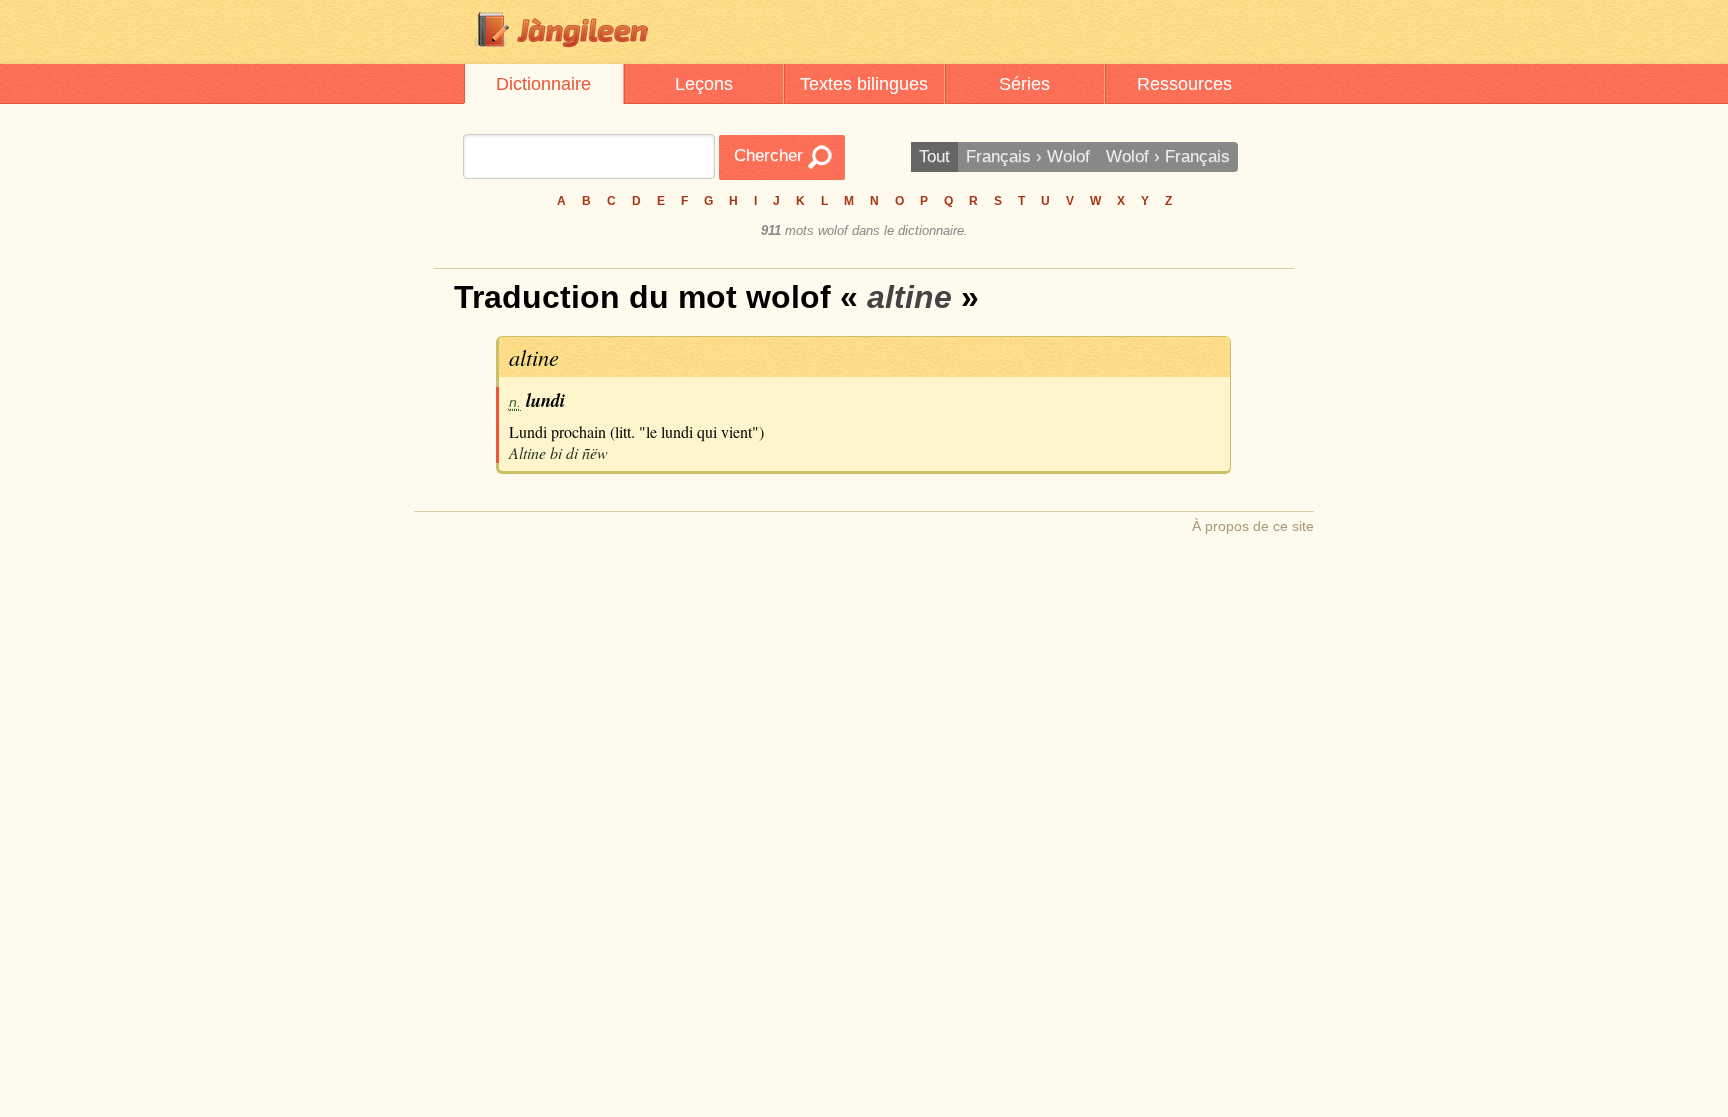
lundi (545, 400)
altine (534, 357)
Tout (934, 156)
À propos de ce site (1253, 526)
